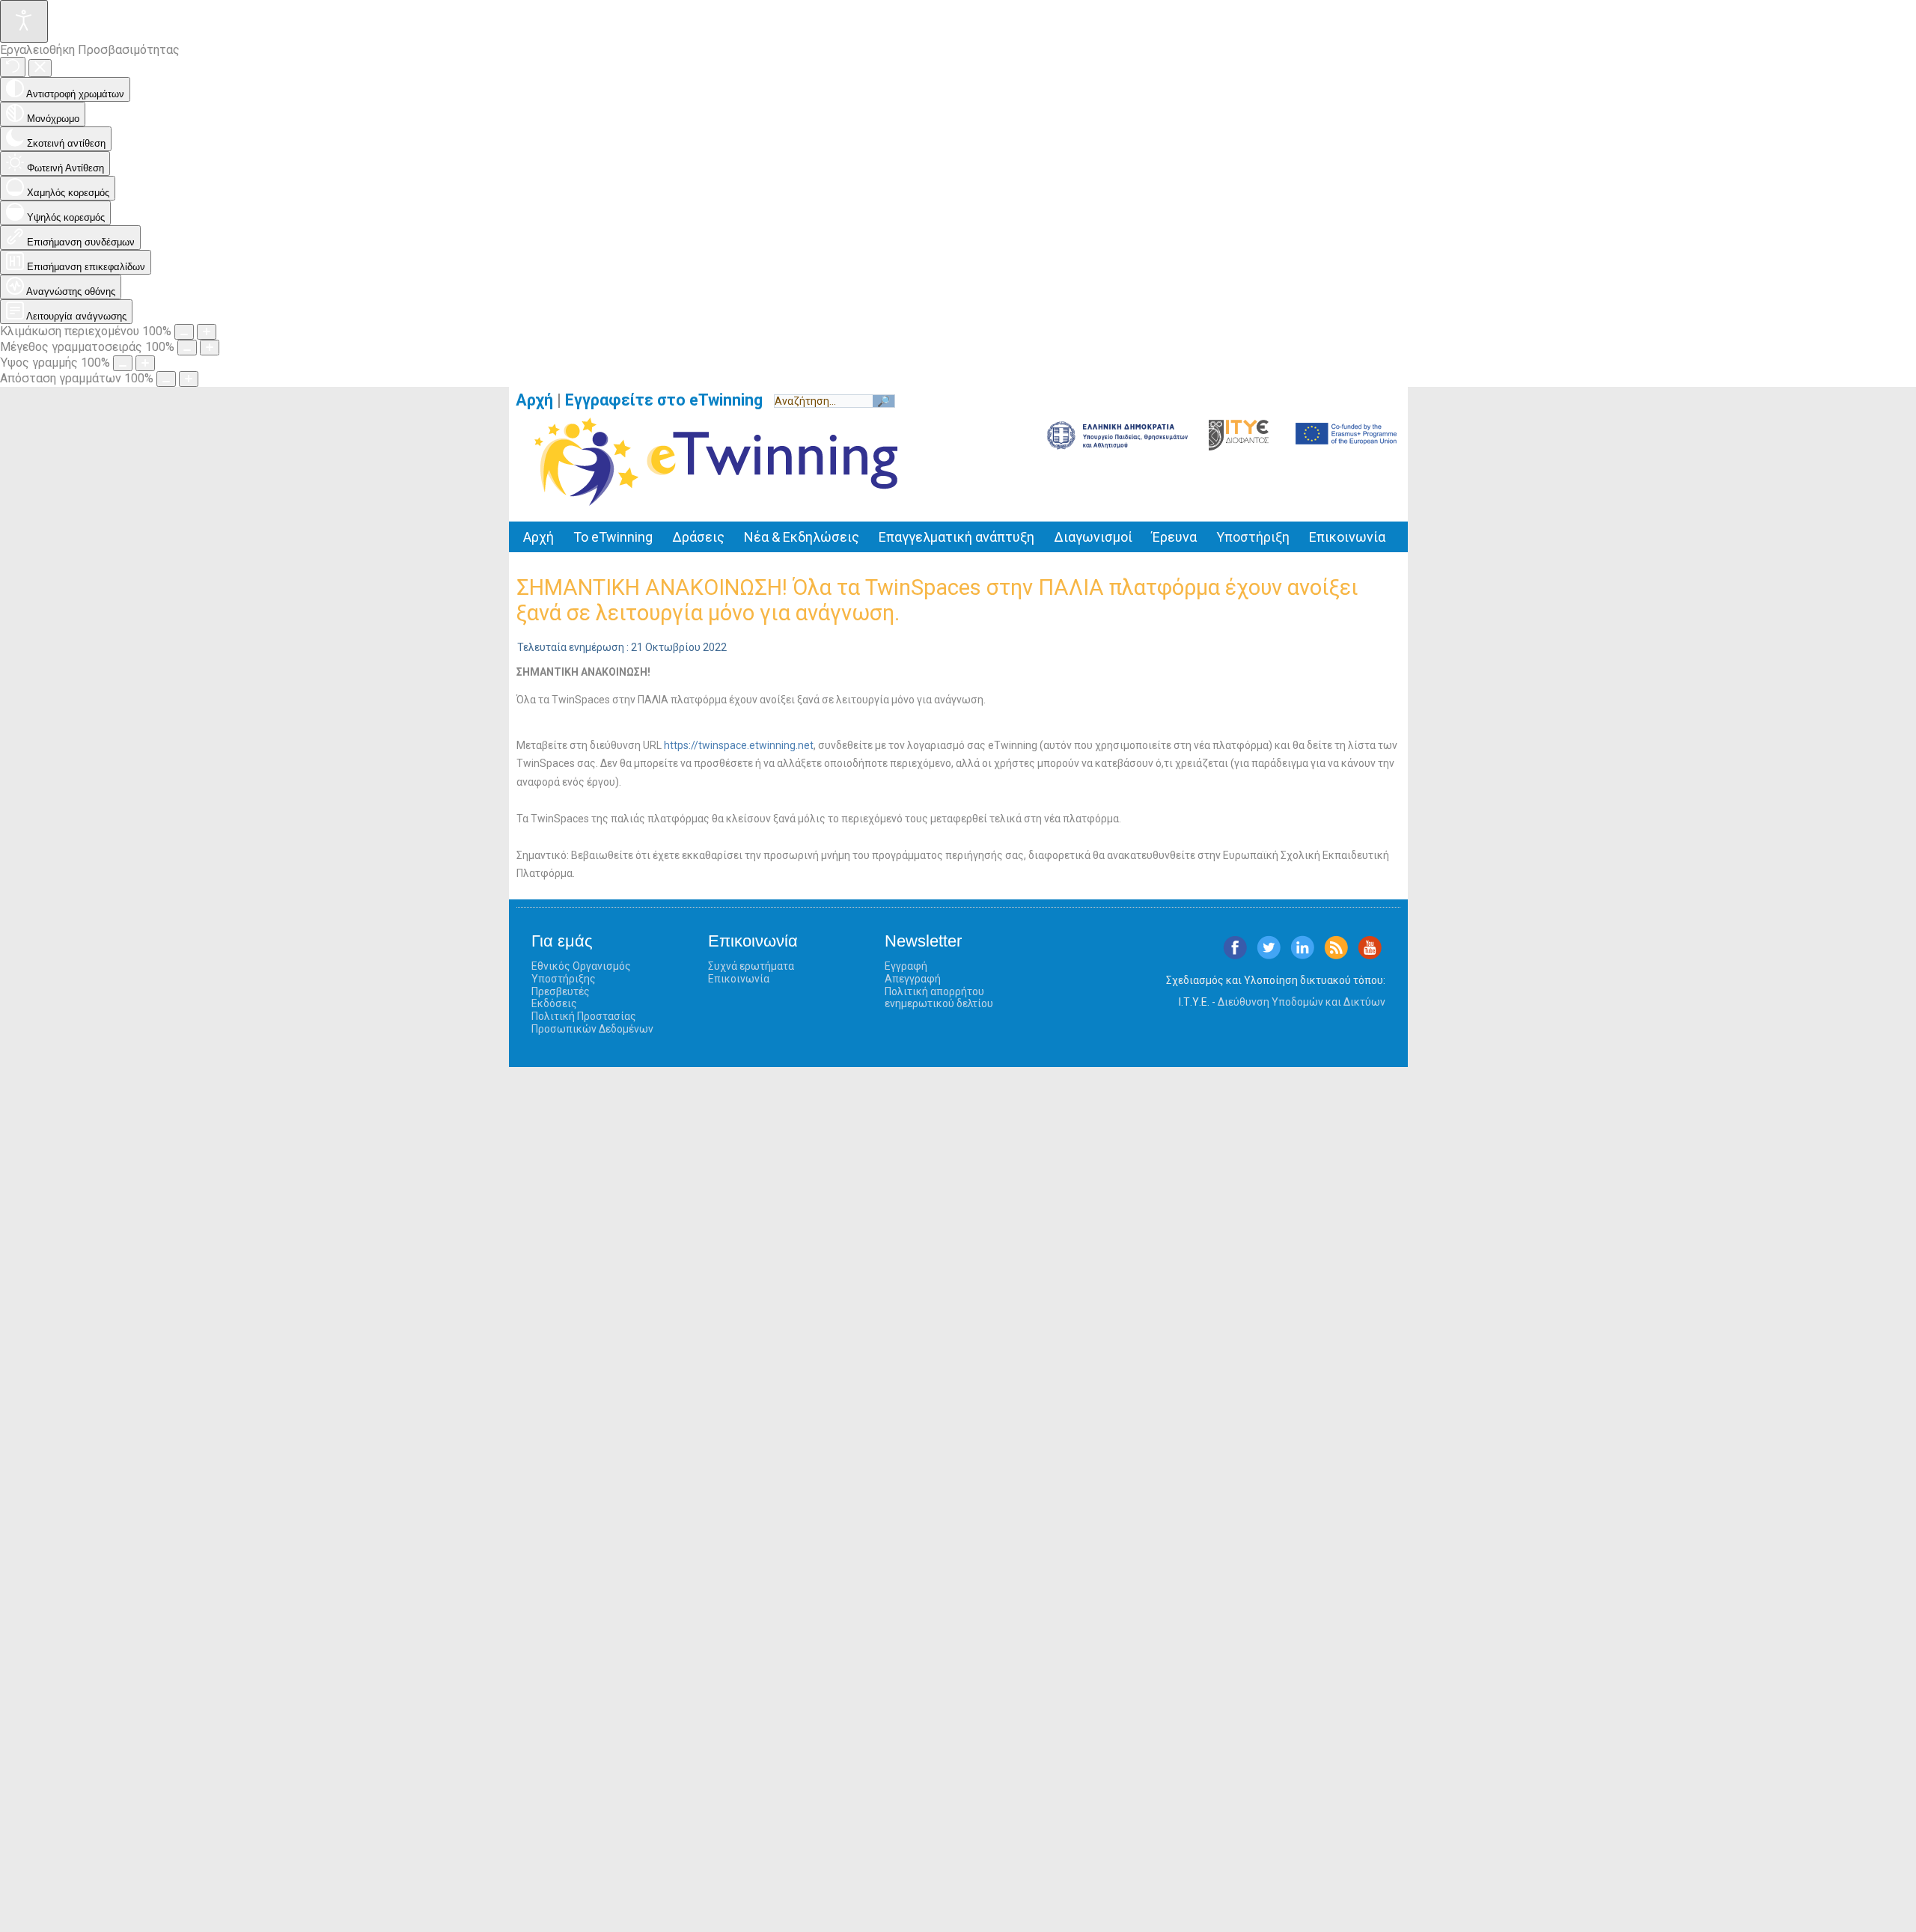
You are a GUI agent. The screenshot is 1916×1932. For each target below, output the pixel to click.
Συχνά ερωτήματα (751, 966)
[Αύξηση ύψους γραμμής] (145, 363)
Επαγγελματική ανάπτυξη (957, 537)
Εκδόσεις (554, 1003)
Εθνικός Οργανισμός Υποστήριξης (581, 972)
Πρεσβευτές (561, 991)
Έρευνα (1174, 537)
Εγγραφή (906, 966)
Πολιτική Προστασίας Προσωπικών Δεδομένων (592, 1022)
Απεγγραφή (913, 979)
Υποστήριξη (1253, 537)
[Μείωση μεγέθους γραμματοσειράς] (187, 348)
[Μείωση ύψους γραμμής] (123, 363)
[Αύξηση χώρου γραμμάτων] (189, 379)
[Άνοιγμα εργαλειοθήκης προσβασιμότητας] (24, 21)
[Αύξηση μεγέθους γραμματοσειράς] (210, 348)
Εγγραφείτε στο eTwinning (669, 400)
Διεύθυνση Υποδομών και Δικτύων (1302, 1002)
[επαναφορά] (13, 67)
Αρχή (534, 400)
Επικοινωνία (1347, 537)
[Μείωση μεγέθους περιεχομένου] (184, 332)
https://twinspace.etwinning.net (739, 745)
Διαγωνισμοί (1093, 537)
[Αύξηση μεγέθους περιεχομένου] (207, 332)
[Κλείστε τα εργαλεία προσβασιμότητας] (40, 68)
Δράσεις (698, 537)
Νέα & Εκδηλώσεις (802, 537)
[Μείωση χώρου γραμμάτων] (166, 379)
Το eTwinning (613, 537)
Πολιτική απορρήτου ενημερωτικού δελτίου (939, 998)
